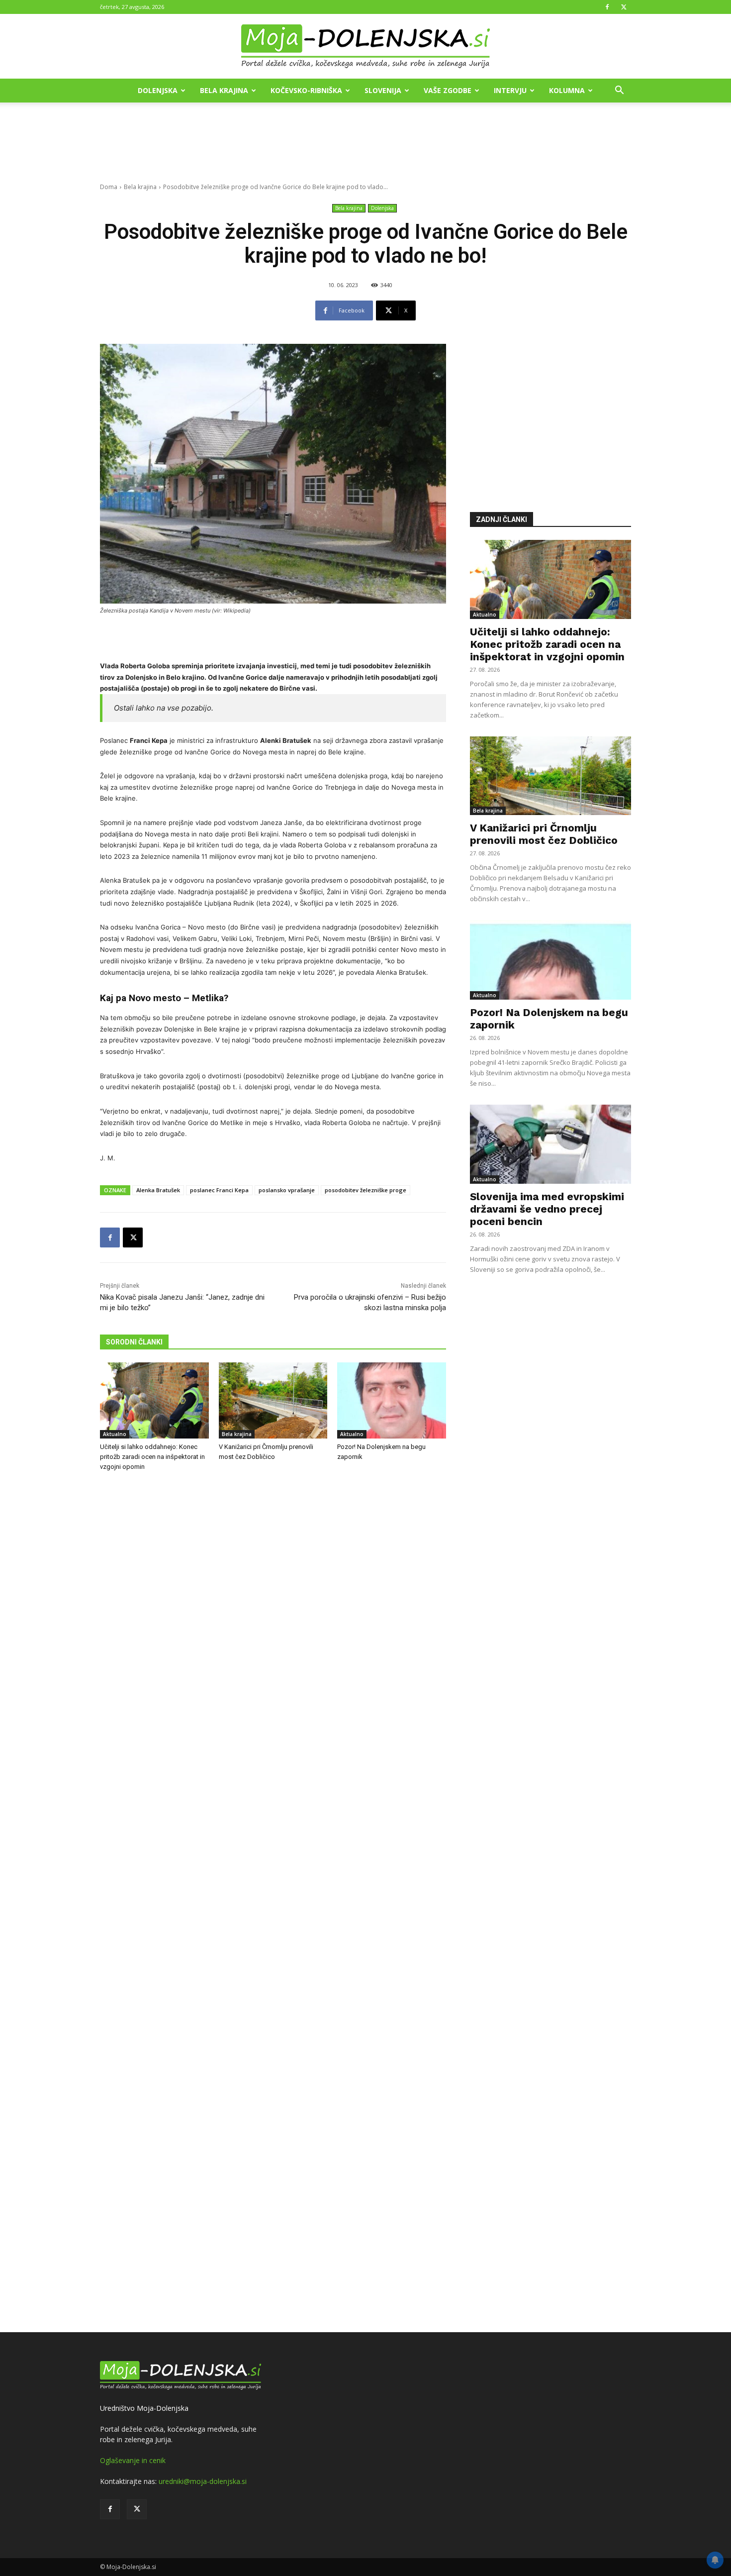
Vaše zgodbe (448, 90)
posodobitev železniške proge (365, 1190)
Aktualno (115, 1434)
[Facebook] (607, 7)
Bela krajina (224, 90)
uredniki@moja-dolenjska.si (203, 2481)
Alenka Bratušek (158, 1190)
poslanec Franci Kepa (219, 1190)
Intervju (510, 90)
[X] (624, 7)
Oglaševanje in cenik (133, 2460)
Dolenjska (158, 90)
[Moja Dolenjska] (365, 47)
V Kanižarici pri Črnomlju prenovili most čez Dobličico (544, 834)
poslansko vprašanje (287, 1190)
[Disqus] (273, 1903)
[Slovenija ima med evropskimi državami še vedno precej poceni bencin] (550, 1144)
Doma (109, 187)
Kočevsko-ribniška (306, 90)
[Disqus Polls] (273, 1644)
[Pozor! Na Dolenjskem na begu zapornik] (392, 1400)
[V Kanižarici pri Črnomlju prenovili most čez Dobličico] (273, 1400)
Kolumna (567, 90)
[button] (619, 91)
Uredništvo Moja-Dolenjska (144, 2408)
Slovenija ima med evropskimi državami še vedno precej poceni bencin (547, 1209)
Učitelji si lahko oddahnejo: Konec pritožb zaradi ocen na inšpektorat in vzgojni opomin (152, 1457)
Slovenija (383, 90)
